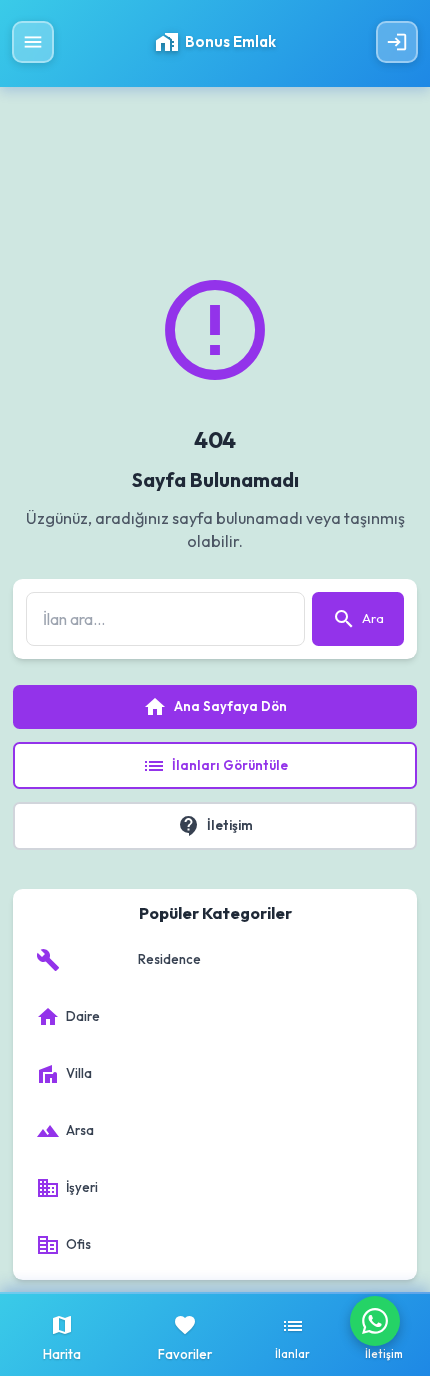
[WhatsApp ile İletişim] (375, 1321)
